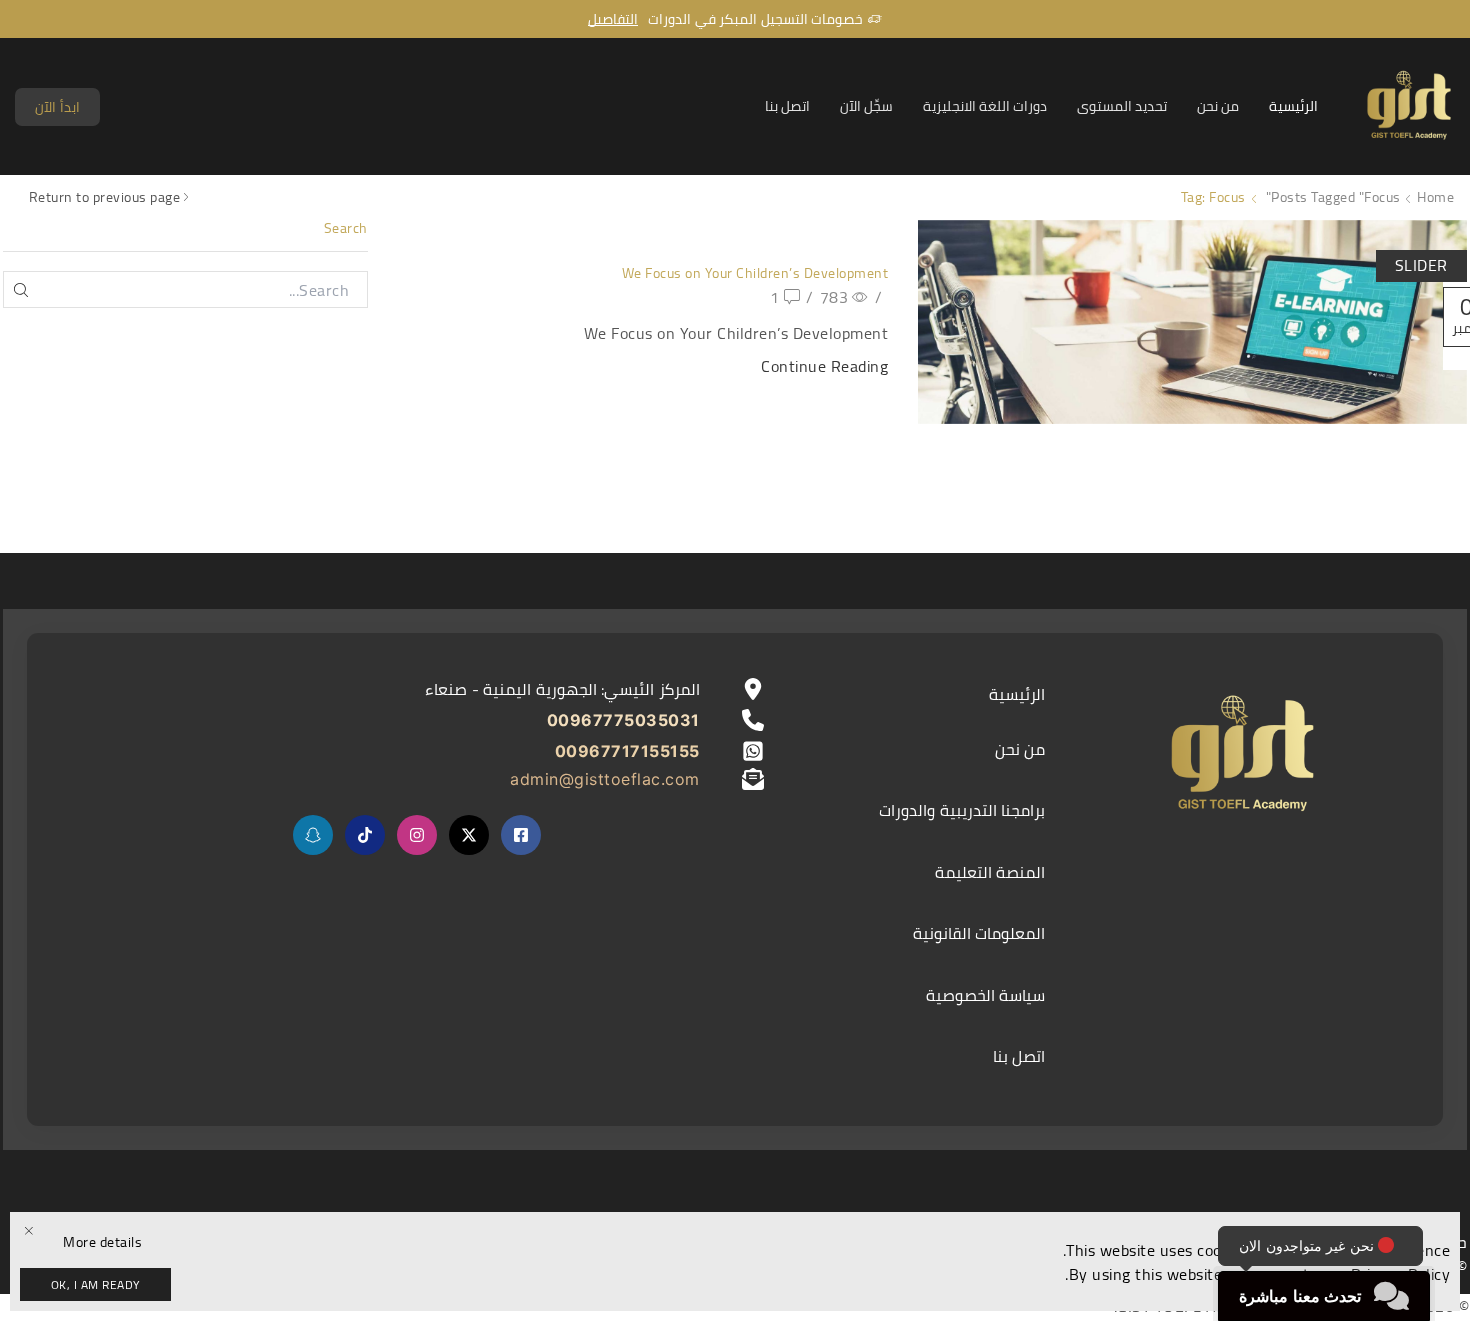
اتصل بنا (787, 106)
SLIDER (1421, 265)
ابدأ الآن (57, 107)
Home (1435, 197)
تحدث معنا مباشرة (1300, 1296)
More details (102, 1242)
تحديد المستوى (1122, 106)
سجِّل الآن (866, 106)
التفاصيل (613, 19)
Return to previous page (105, 197)
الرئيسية (1293, 106)
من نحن (1218, 106)
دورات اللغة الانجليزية (985, 106)
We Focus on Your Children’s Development (755, 273)
